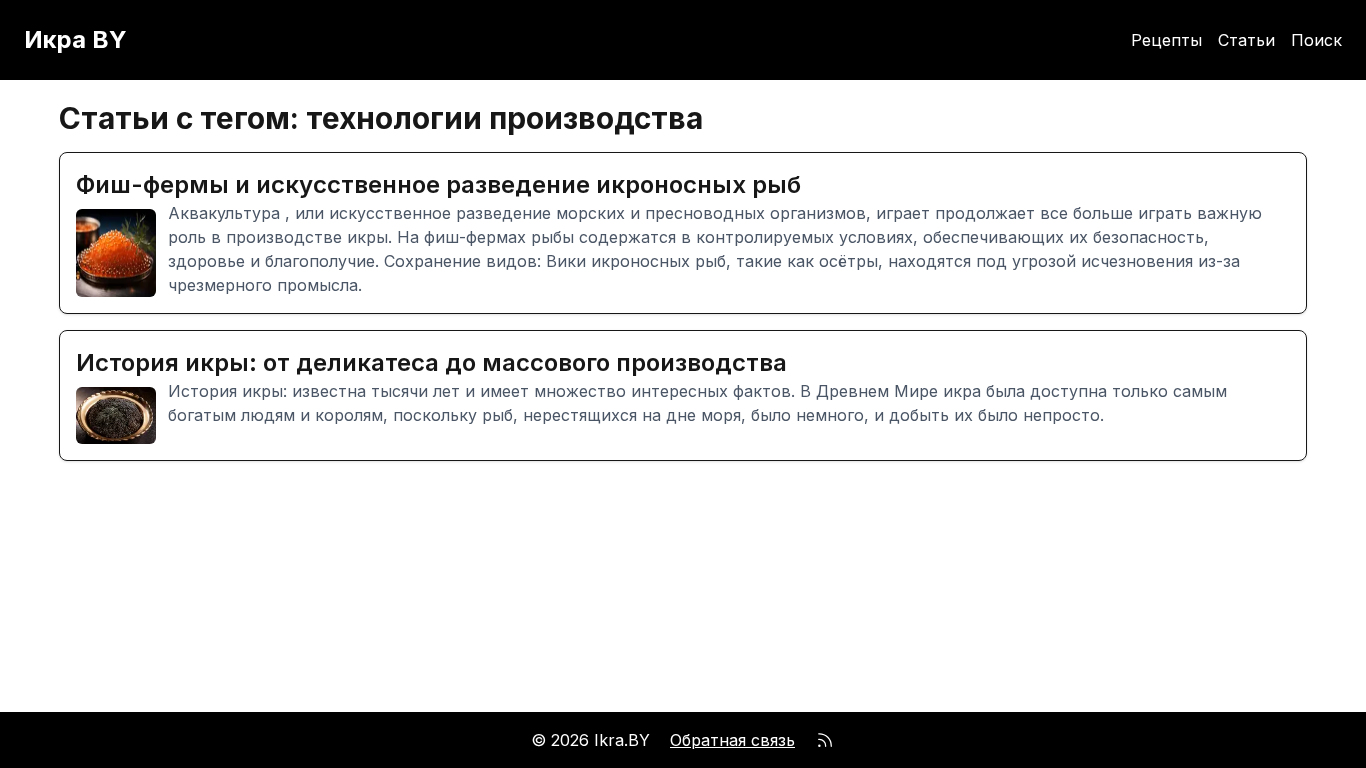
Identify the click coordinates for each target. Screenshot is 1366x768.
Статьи (1246, 40)
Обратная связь (732, 740)
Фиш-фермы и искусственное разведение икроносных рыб (438, 184)
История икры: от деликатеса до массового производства (431, 362)
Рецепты (1166, 40)
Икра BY (75, 39)
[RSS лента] (825, 740)
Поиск (1316, 40)
